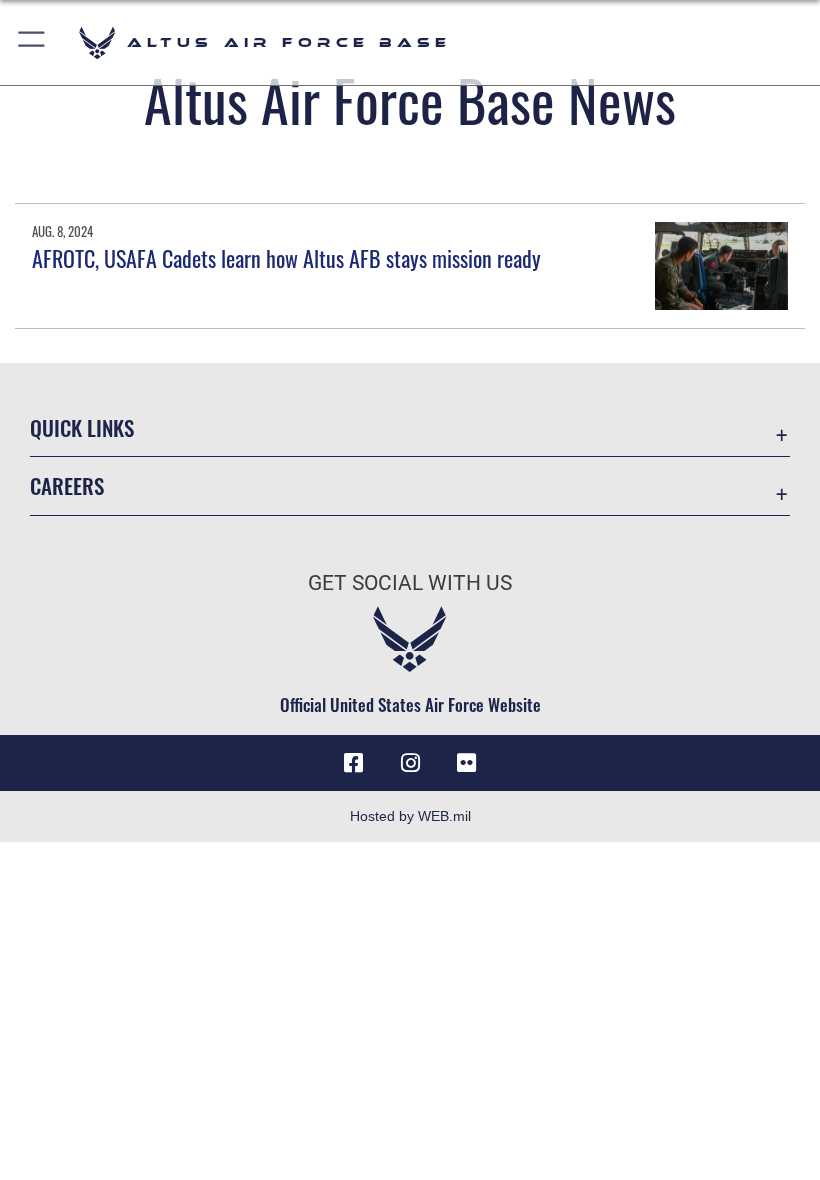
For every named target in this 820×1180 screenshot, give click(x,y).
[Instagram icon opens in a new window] (410, 763)
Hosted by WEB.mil (410, 816)
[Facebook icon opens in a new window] (354, 763)
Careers (67, 485)
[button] (32, 42)
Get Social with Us (410, 583)
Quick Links (82, 427)
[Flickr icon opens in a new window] (466, 763)
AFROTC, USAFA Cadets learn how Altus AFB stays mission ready (286, 258)
